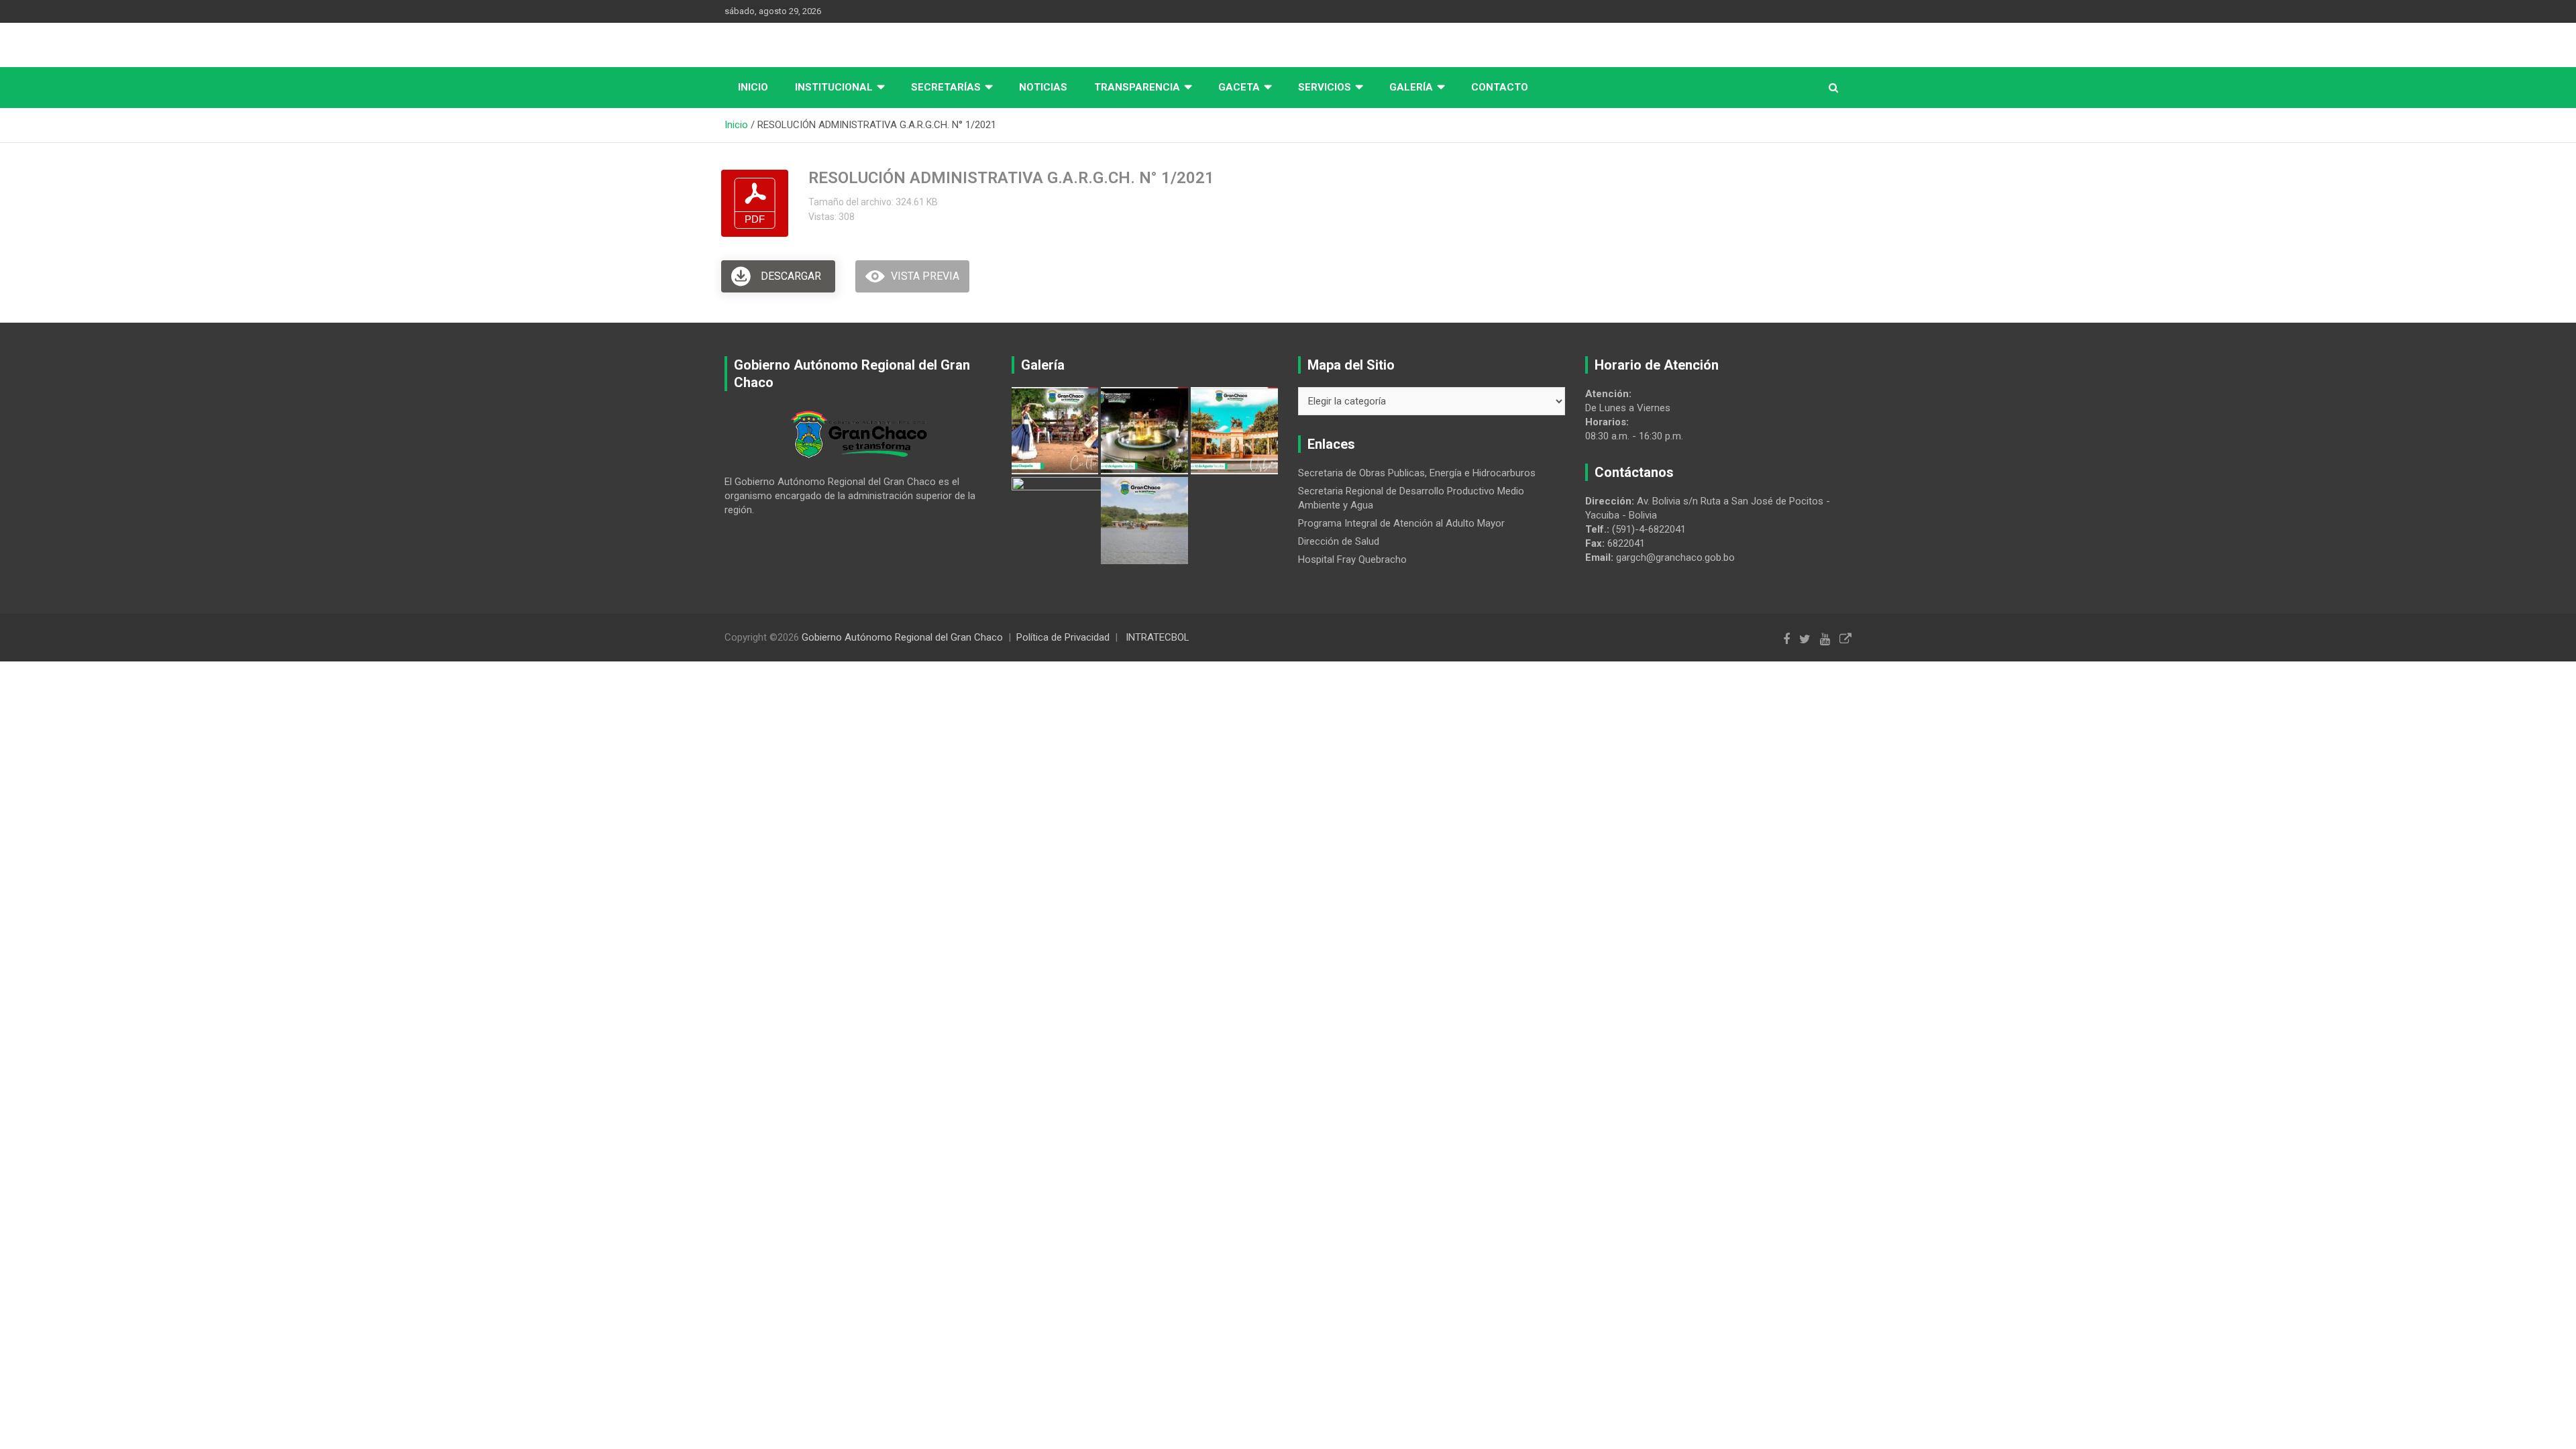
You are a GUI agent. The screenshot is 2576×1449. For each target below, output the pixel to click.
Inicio (753, 87)
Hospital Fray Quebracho (1352, 559)
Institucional (834, 87)
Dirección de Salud (1339, 541)
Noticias (1043, 87)
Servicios (1325, 87)
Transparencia (1137, 87)
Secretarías (946, 87)
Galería (1411, 87)
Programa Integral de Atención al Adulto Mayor (1401, 523)
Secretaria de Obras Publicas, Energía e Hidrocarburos (1417, 473)
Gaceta (1239, 87)
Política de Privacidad (1063, 637)
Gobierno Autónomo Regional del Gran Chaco (902, 637)
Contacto (1500, 87)
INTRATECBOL (1158, 637)
